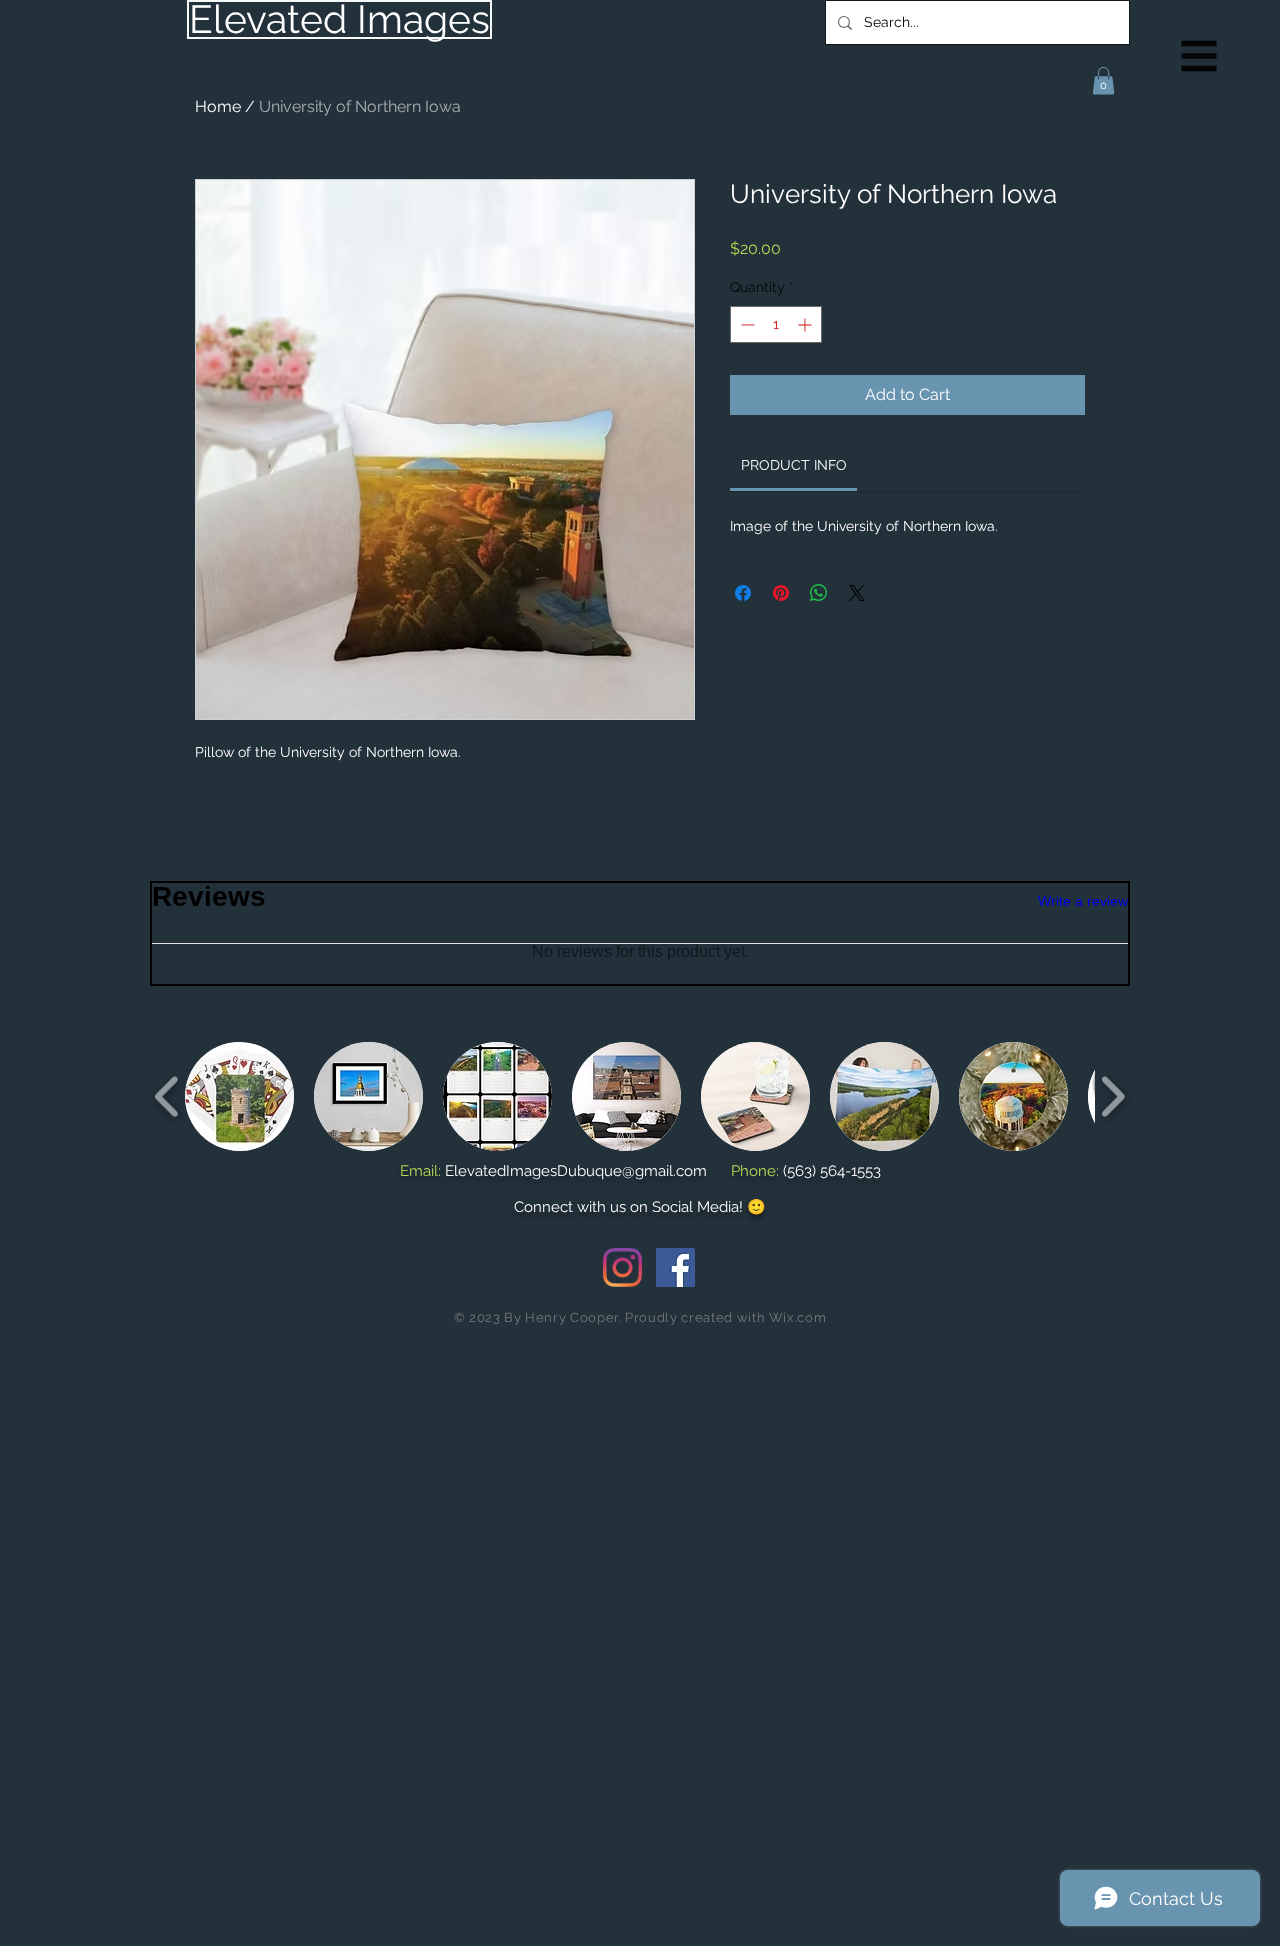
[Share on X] (857, 593)
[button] (1199, 56)
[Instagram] (622, 1267)
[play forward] (1112, 1096)
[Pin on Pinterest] (781, 593)
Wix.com (798, 1317)
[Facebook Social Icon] (675, 1267)
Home (218, 106)
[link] (794, 465)
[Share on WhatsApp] (819, 593)
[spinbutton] (776, 324)
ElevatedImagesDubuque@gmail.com (576, 1171)
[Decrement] (745, 324)
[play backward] (167, 1096)
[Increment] (806, 324)
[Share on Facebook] (743, 593)
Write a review (1083, 901)
